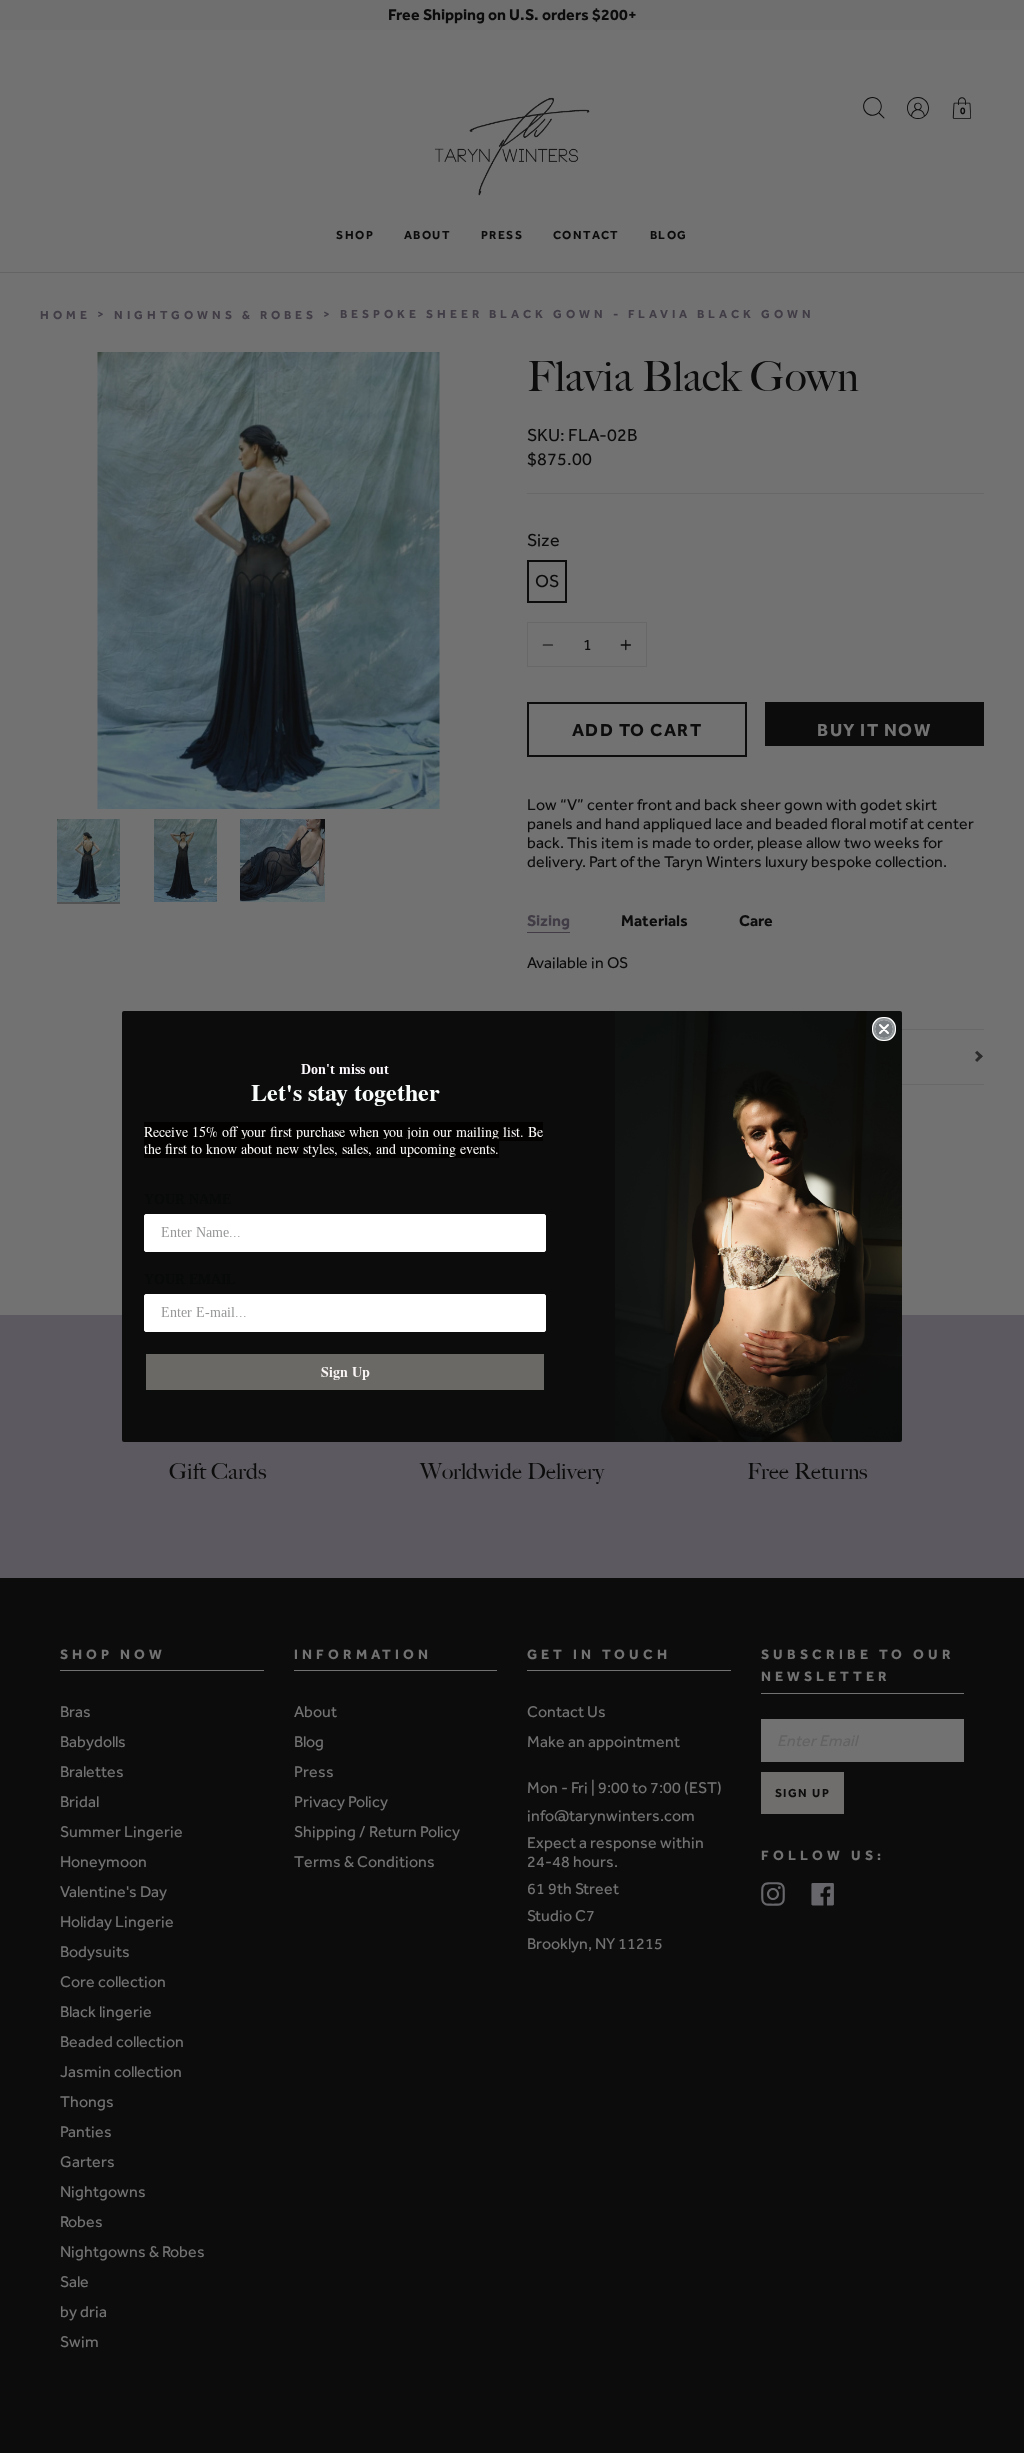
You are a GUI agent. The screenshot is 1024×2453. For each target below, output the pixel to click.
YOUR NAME (187, 1199)
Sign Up (345, 1371)
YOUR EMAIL (189, 1279)
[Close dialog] (884, 1029)
